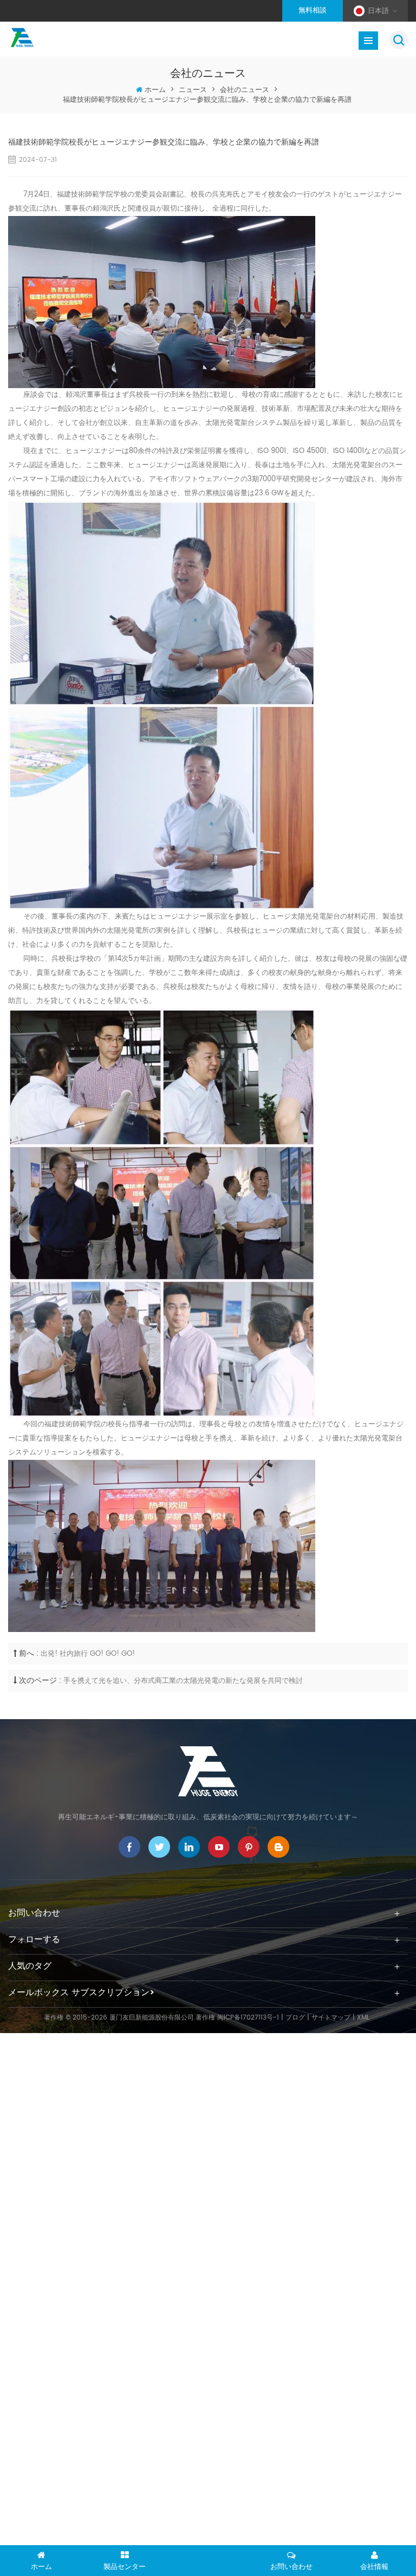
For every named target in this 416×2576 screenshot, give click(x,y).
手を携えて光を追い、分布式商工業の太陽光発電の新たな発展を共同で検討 (183, 1681)
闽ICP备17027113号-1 (248, 2018)
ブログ (295, 2018)
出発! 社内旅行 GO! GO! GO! (88, 1654)
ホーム (155, 90)
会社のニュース (245, 90)
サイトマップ (331, 2018)
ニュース (193, 90)
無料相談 (313, 11)
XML (363, 2018)
